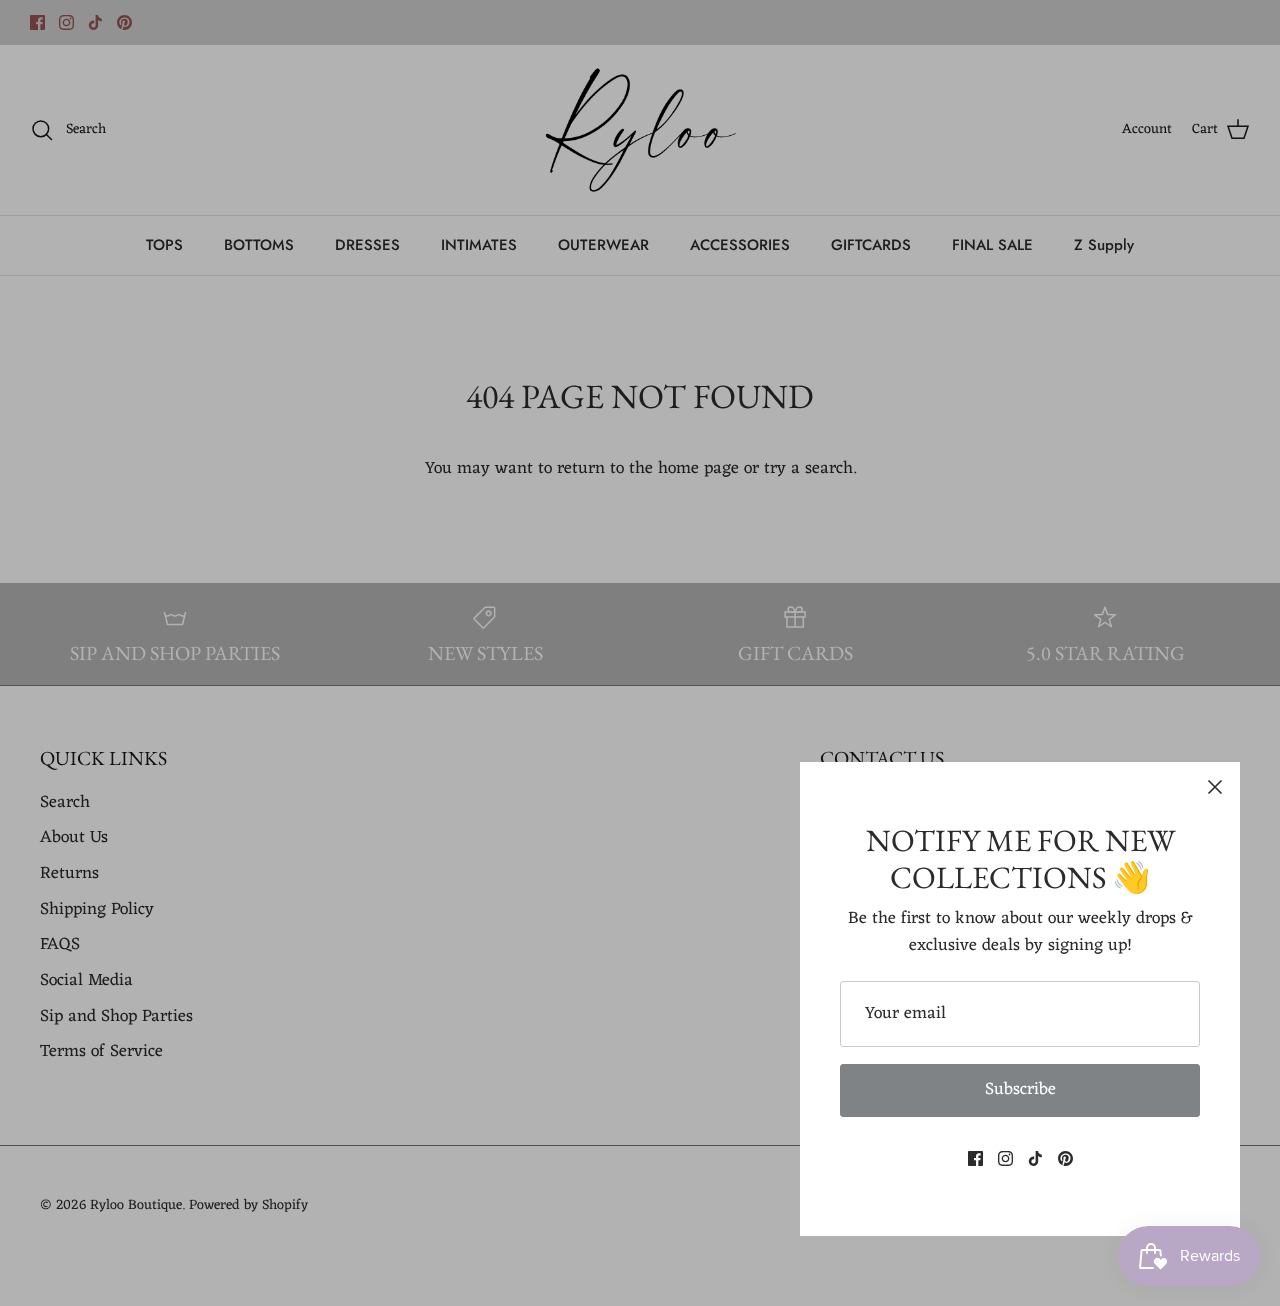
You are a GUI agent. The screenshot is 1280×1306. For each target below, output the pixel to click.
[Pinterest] (1065, 1158)
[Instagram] (1005, 1158)
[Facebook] (975, 1158)
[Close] (1215, 787)
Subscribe (1020, 1090)
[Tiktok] (1035, 1158)
